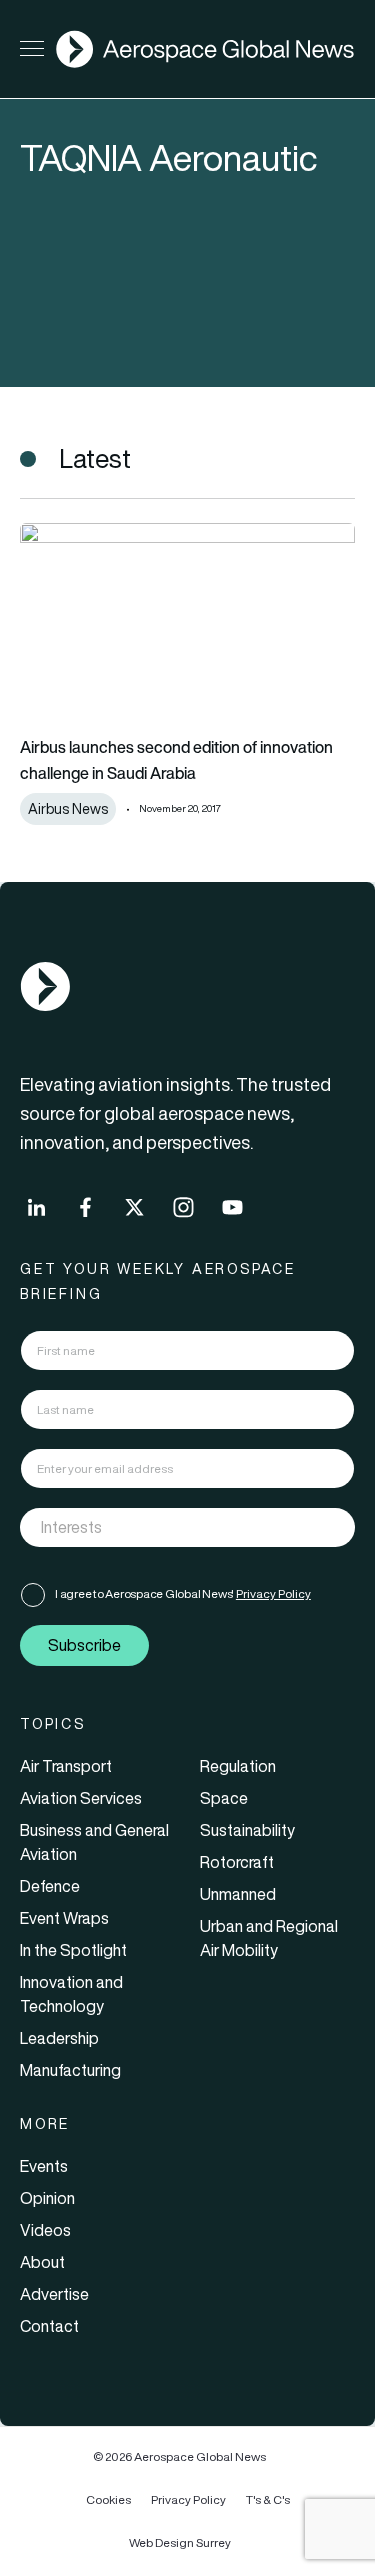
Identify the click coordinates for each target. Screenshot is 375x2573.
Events (44, 2166)
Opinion (47, 2198)
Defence (50, 1886)
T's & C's (268, 2499)
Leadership (59, 2038)
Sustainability (247, 1830)
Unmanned (238, 1894)
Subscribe (84, 1645)
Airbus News (68, 809)
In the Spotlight (73, 1950)
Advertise (54, 2294)
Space (224, 1798)
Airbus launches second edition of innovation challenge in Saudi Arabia (176, 760)
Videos (45, 2230)
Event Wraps (64, 1918)
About (42, 2262)
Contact (49, 2326)
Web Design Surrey (180, 2542)
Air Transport (66, 1766)
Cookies (108, 2499)
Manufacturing (70, 2070)
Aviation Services (81, 1798)
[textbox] (167, 1527)
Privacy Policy (273, 1593)
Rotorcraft (237, 1862)
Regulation (238, 1766)
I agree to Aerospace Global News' (183, 1593)
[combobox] (187, 1527)
